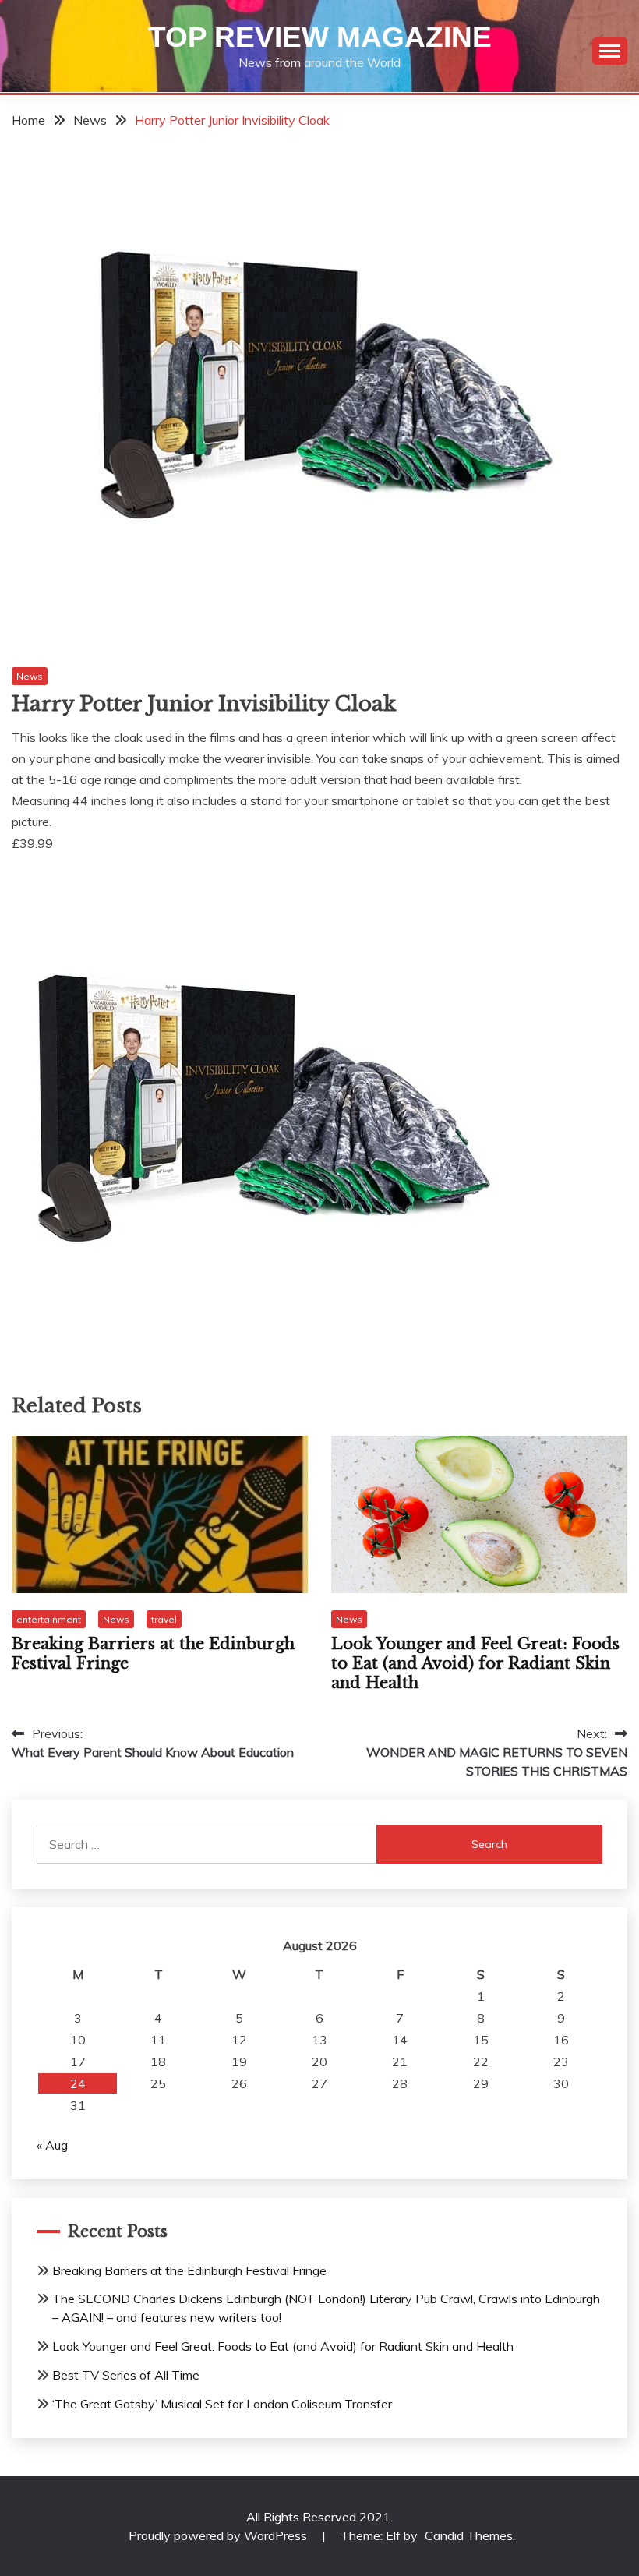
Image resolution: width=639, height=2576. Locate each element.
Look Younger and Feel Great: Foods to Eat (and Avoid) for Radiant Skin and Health (475, 1663)
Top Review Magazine (320, 37)
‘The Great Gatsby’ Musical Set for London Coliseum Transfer (222, 2404)
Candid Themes (469, 2535)
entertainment (49, 1619)
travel (164, 1619)
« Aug (52, 2145)
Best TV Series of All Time (126, 2375)
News (30, 676)
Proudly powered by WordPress (219, 2535)
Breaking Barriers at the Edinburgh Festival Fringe (189, 2270)
